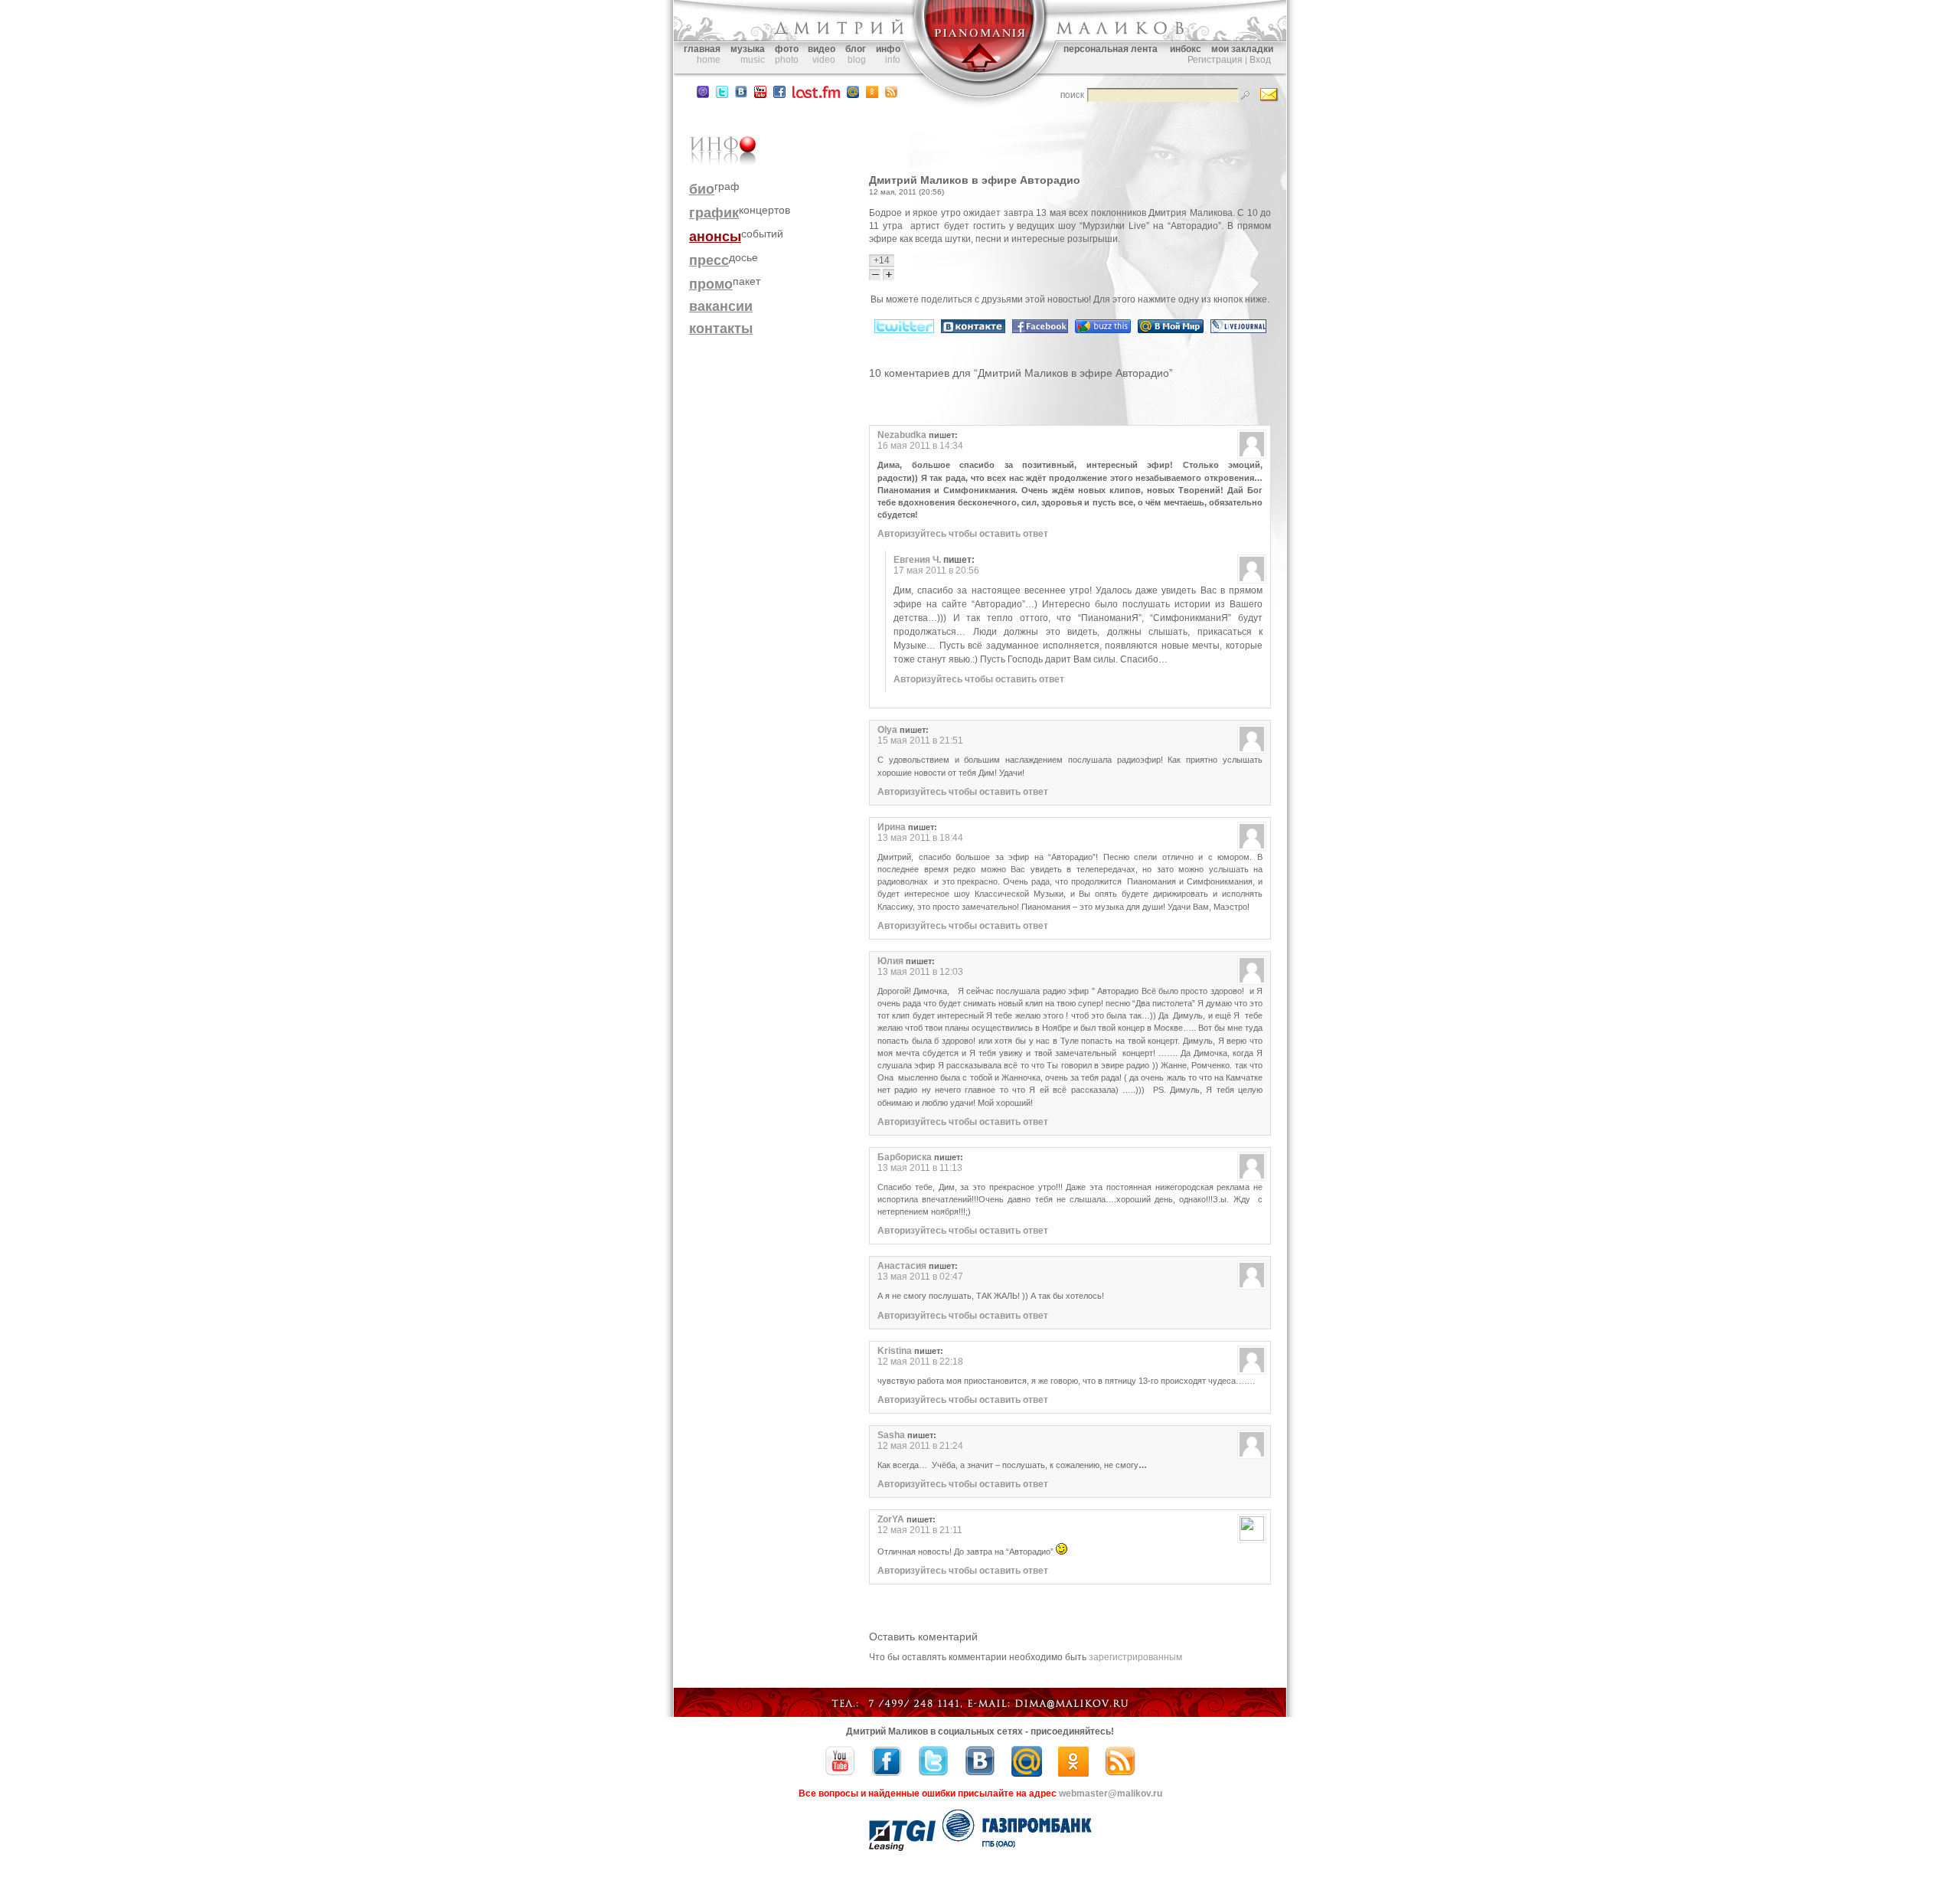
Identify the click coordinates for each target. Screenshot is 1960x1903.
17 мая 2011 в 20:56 (936, 571)
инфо (888, 49)
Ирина (892, 827)
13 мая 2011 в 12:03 (920, 972)
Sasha (891, 1435)
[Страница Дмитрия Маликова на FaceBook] (779, 95)
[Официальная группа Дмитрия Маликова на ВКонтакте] (741, 95)
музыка (748, 49)
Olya (887, 730)
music (753, 60)
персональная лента (1111, 49)
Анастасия (902, 1266)
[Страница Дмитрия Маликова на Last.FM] (816, 95)
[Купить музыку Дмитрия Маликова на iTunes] (703, 95)
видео (822, 49)
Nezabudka (902, 435)
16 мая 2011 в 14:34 (920, 446)
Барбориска (905, 1157)
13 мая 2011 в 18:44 (920, 838)
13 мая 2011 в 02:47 (920, 1277)
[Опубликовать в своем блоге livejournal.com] (1238, 330)
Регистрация (1215, 60)
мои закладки (1242, 49)
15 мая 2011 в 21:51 (920, 741)
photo (787, 60)
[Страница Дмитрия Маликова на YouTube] (840, 1774)
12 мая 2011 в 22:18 (920, 1362)
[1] (889, 275)
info (893, 60)
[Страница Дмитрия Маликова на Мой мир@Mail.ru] (853, 95)
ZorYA (891, 1519)
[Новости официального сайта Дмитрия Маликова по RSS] (891, 95)
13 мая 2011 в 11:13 (920, 1168)
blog (857, 60)
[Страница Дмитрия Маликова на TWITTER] (722, 95)
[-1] (876, 275)
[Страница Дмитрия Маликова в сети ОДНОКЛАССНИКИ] (872, 95)
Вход (1260, 60)
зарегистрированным (1135, 1657)
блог (856, 49)
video (824, 60)
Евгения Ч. (917, 560)
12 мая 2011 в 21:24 (920, 1446)
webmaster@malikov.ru (1111, 1793)
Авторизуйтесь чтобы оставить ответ (963, 534)
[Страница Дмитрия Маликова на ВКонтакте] (980, 1774)
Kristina (895, 1351)
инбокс (1186, 49)
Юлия (890, 961)
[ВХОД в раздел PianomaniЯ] (980, 83)
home (709, 60)
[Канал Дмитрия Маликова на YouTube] (760, 95)
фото (787, 49)
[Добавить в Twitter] (904, 330)
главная (702, 49)
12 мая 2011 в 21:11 (920, 1530)
